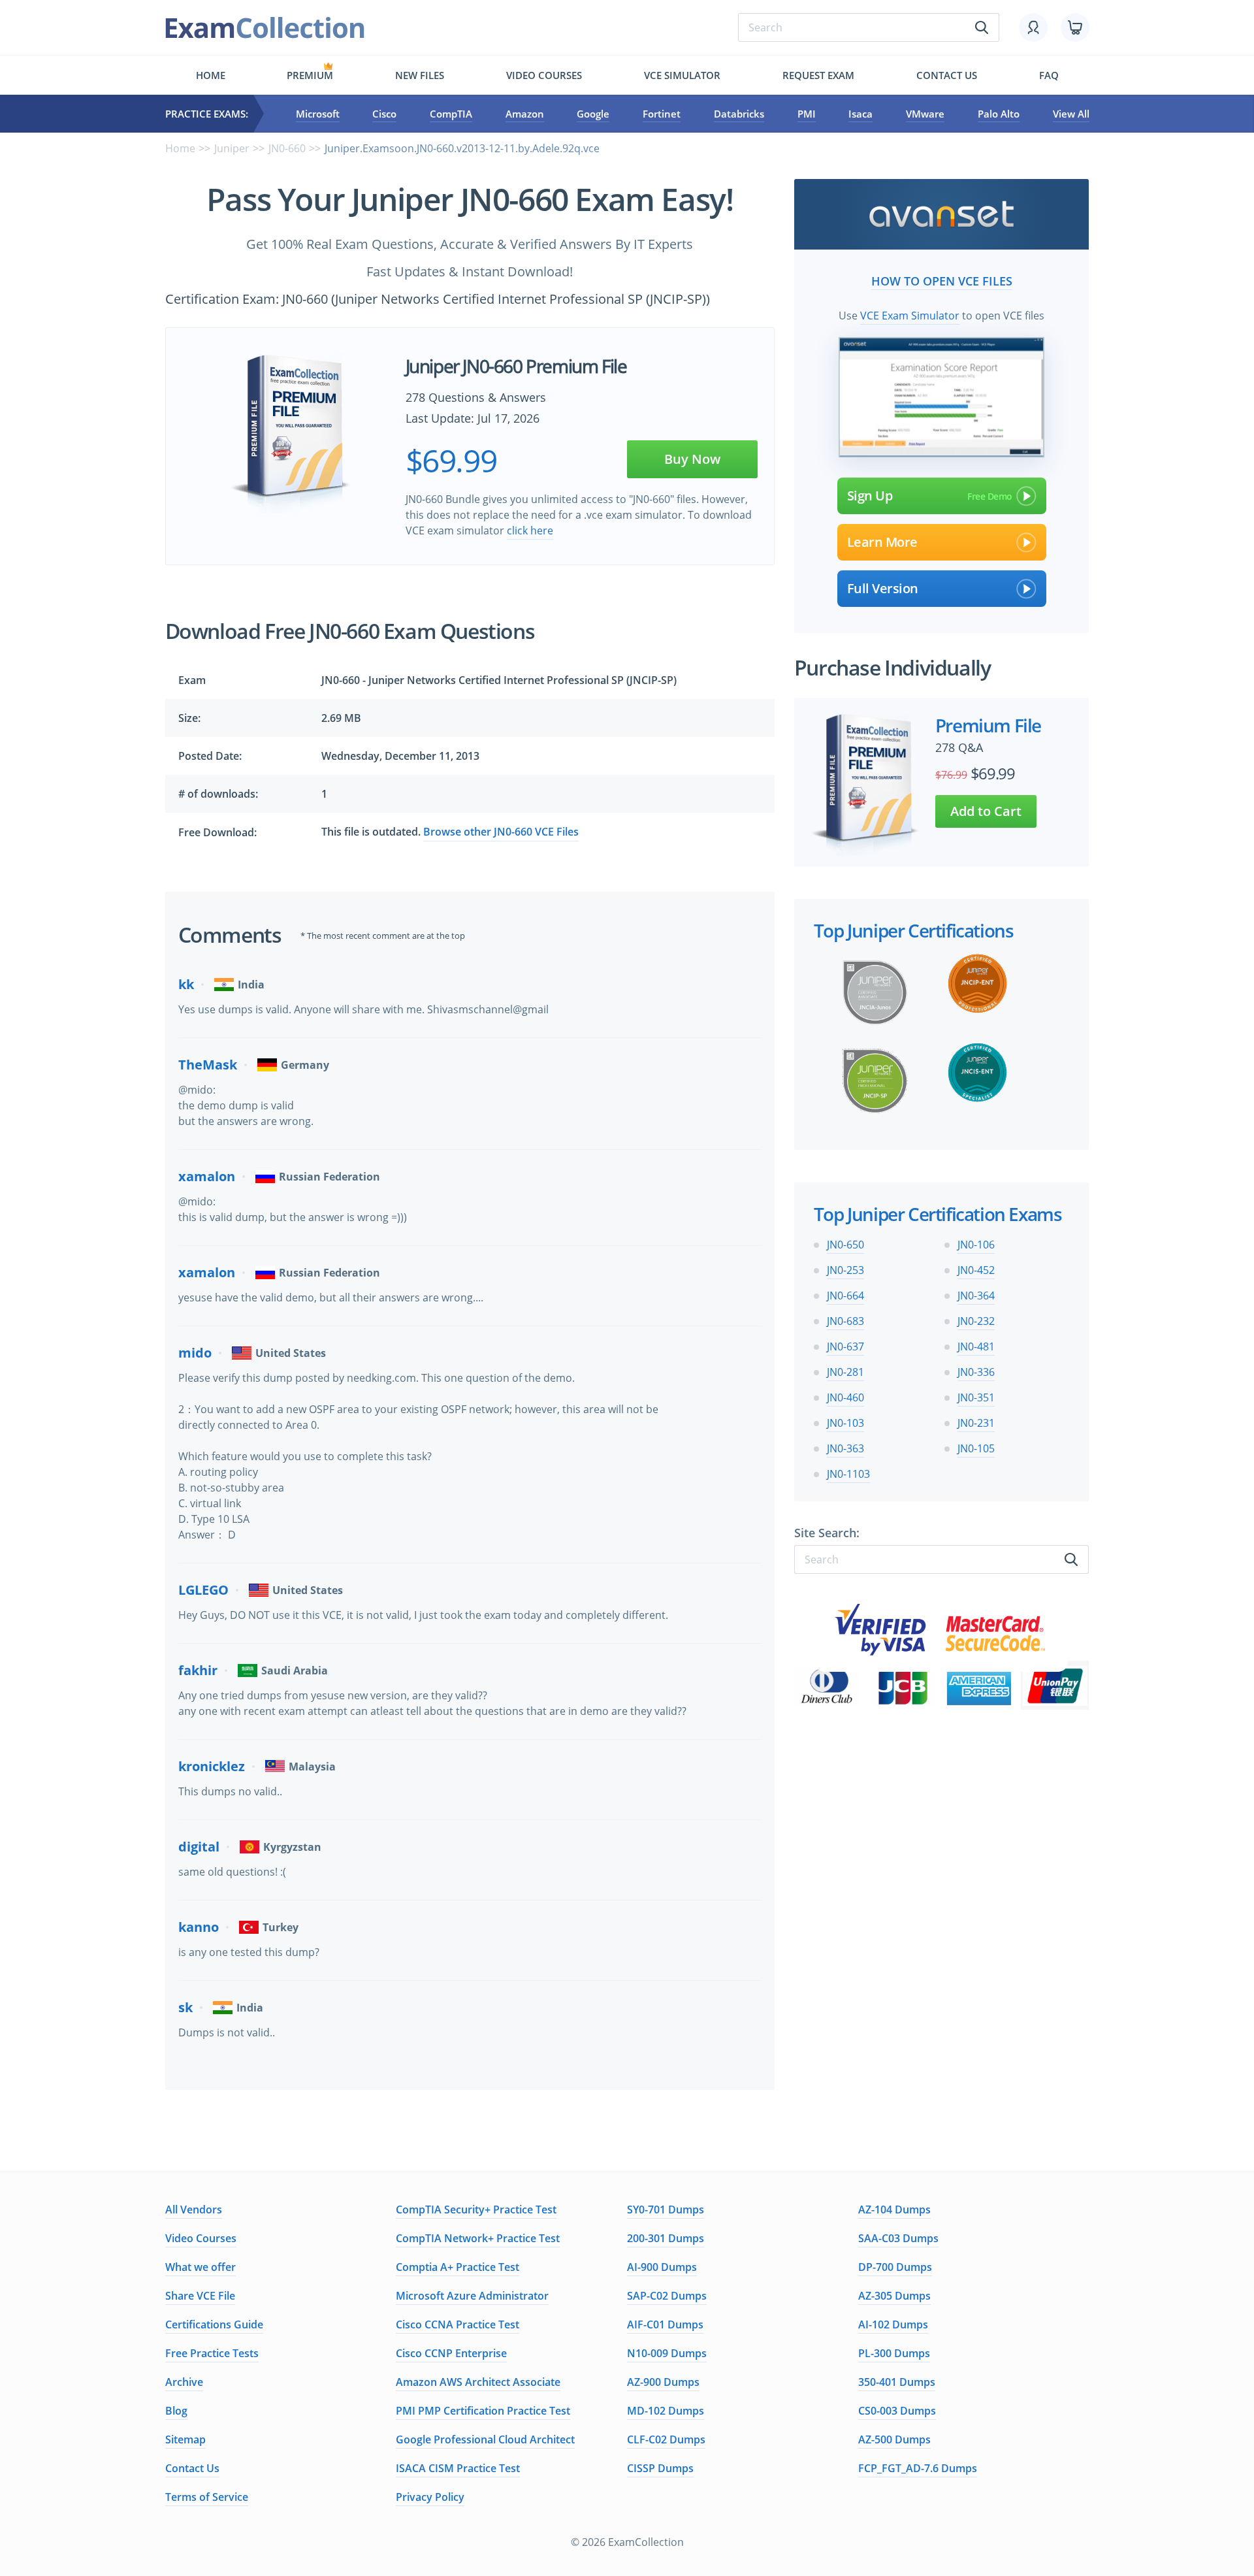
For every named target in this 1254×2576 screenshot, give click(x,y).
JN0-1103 (848, 1474)
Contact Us (192, 2468)
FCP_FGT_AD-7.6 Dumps (918, 2468)
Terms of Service (207, 2497)
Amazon (525, 114)
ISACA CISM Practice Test (458, 2468)
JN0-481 (976, 1346)
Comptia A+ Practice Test (458, 2267)
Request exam (818, 75)
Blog (176, 2411)
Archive (184, 2382)
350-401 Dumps (897, 2382)
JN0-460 (845, 1397)
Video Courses (544, 75)
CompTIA (451, 114)
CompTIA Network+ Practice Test (478, 2238)
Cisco (384, 114)
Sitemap (185, 2439)
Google (593, 114)
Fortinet (662, 114)
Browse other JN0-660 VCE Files (501, 832)
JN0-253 (845, 1270)
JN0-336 (976, 1372)
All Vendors (194, 2209)
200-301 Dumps (666, 2238)
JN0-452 (976, 1270)
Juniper (232, 148)
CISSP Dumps (660, 2468)
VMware (925, 114)
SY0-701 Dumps (666, 2209)
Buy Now (692, 459)
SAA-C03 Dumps (898, 2238)
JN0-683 (845, 1321)
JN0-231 (976, 1423)
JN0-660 (287, 148)
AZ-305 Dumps (894, 2296)
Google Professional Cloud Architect (485, 2439)
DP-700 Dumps (895, 2267)
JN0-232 (976, 1321)
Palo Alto (999, 114)
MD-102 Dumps (666, 2411)
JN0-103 (845, 1423)
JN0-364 (976, 1296)
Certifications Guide (214, 2324)
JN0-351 (976, 1397)
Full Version (883, 588)
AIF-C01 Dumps (665, 2324)
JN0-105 (976, 1448)
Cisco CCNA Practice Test (458, 2324)
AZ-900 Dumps (663, 2382)
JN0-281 (845, 1372)
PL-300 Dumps (894, 2353)
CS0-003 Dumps (897, 2411)
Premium (310, 75)
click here (530, 530)
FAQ (1049, 75)
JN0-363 (845, 1448)
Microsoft (318, 114)
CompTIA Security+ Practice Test (476, 2209)
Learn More (882, 542)
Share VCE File (200, 2296)
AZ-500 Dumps (894, 2439)
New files (420, 75)
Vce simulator (682, 75)
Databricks (739, 114)
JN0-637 (845, 1346)
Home (211, 75)
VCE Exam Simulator (910, 316)
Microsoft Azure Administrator (472, 2296)
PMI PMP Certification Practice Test (483, 2411)
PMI (807, 114)
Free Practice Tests (212, 2353)
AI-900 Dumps (662, 2267)
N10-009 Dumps (667, 2353)
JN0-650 (845, 1245)
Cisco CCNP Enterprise (451, 2353)
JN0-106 (976, 1245)
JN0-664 (845, 1296)
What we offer (201, 2267)
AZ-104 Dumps (894, 2209)
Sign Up (870, 496)
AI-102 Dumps (893, 2324)
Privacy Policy (430, 2497)
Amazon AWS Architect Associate (478, 2382)
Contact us (947, 75)
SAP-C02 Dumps (667, 2296)
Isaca (860, 114)
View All (1071, 114)
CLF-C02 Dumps (666, 2439)
